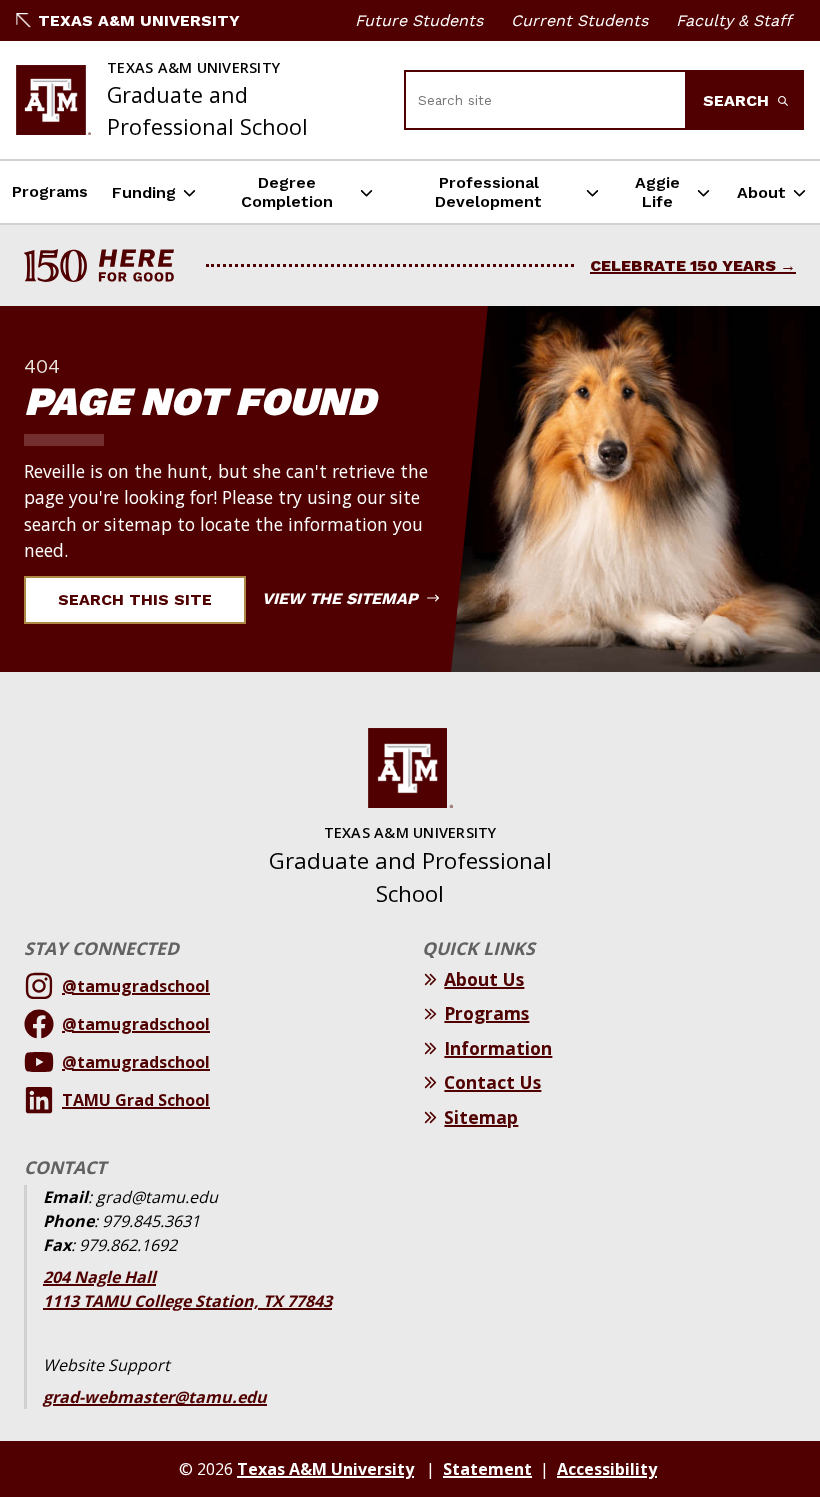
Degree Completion (287, 192)
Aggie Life (657, 192)
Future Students (419, 20)
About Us (484, 979)
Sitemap (481, 1117)
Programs (50, 191)
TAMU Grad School (136, 1100)
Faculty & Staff (734, 20)
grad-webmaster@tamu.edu (155, 1397)
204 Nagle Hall (99, 1277)
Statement (487, 1469)
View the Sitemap (342, 598)
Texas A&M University (139, 20)
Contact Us (492, 1082)
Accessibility (607, 1469)
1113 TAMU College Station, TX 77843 (187, 1301)
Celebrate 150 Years (683, 265)
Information (498, 1048)
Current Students (579, 20)
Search (738, 100)
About (761, 192)
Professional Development (488, 192)
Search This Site (135, 599)
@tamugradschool (136, 986)
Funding (144, 192)
